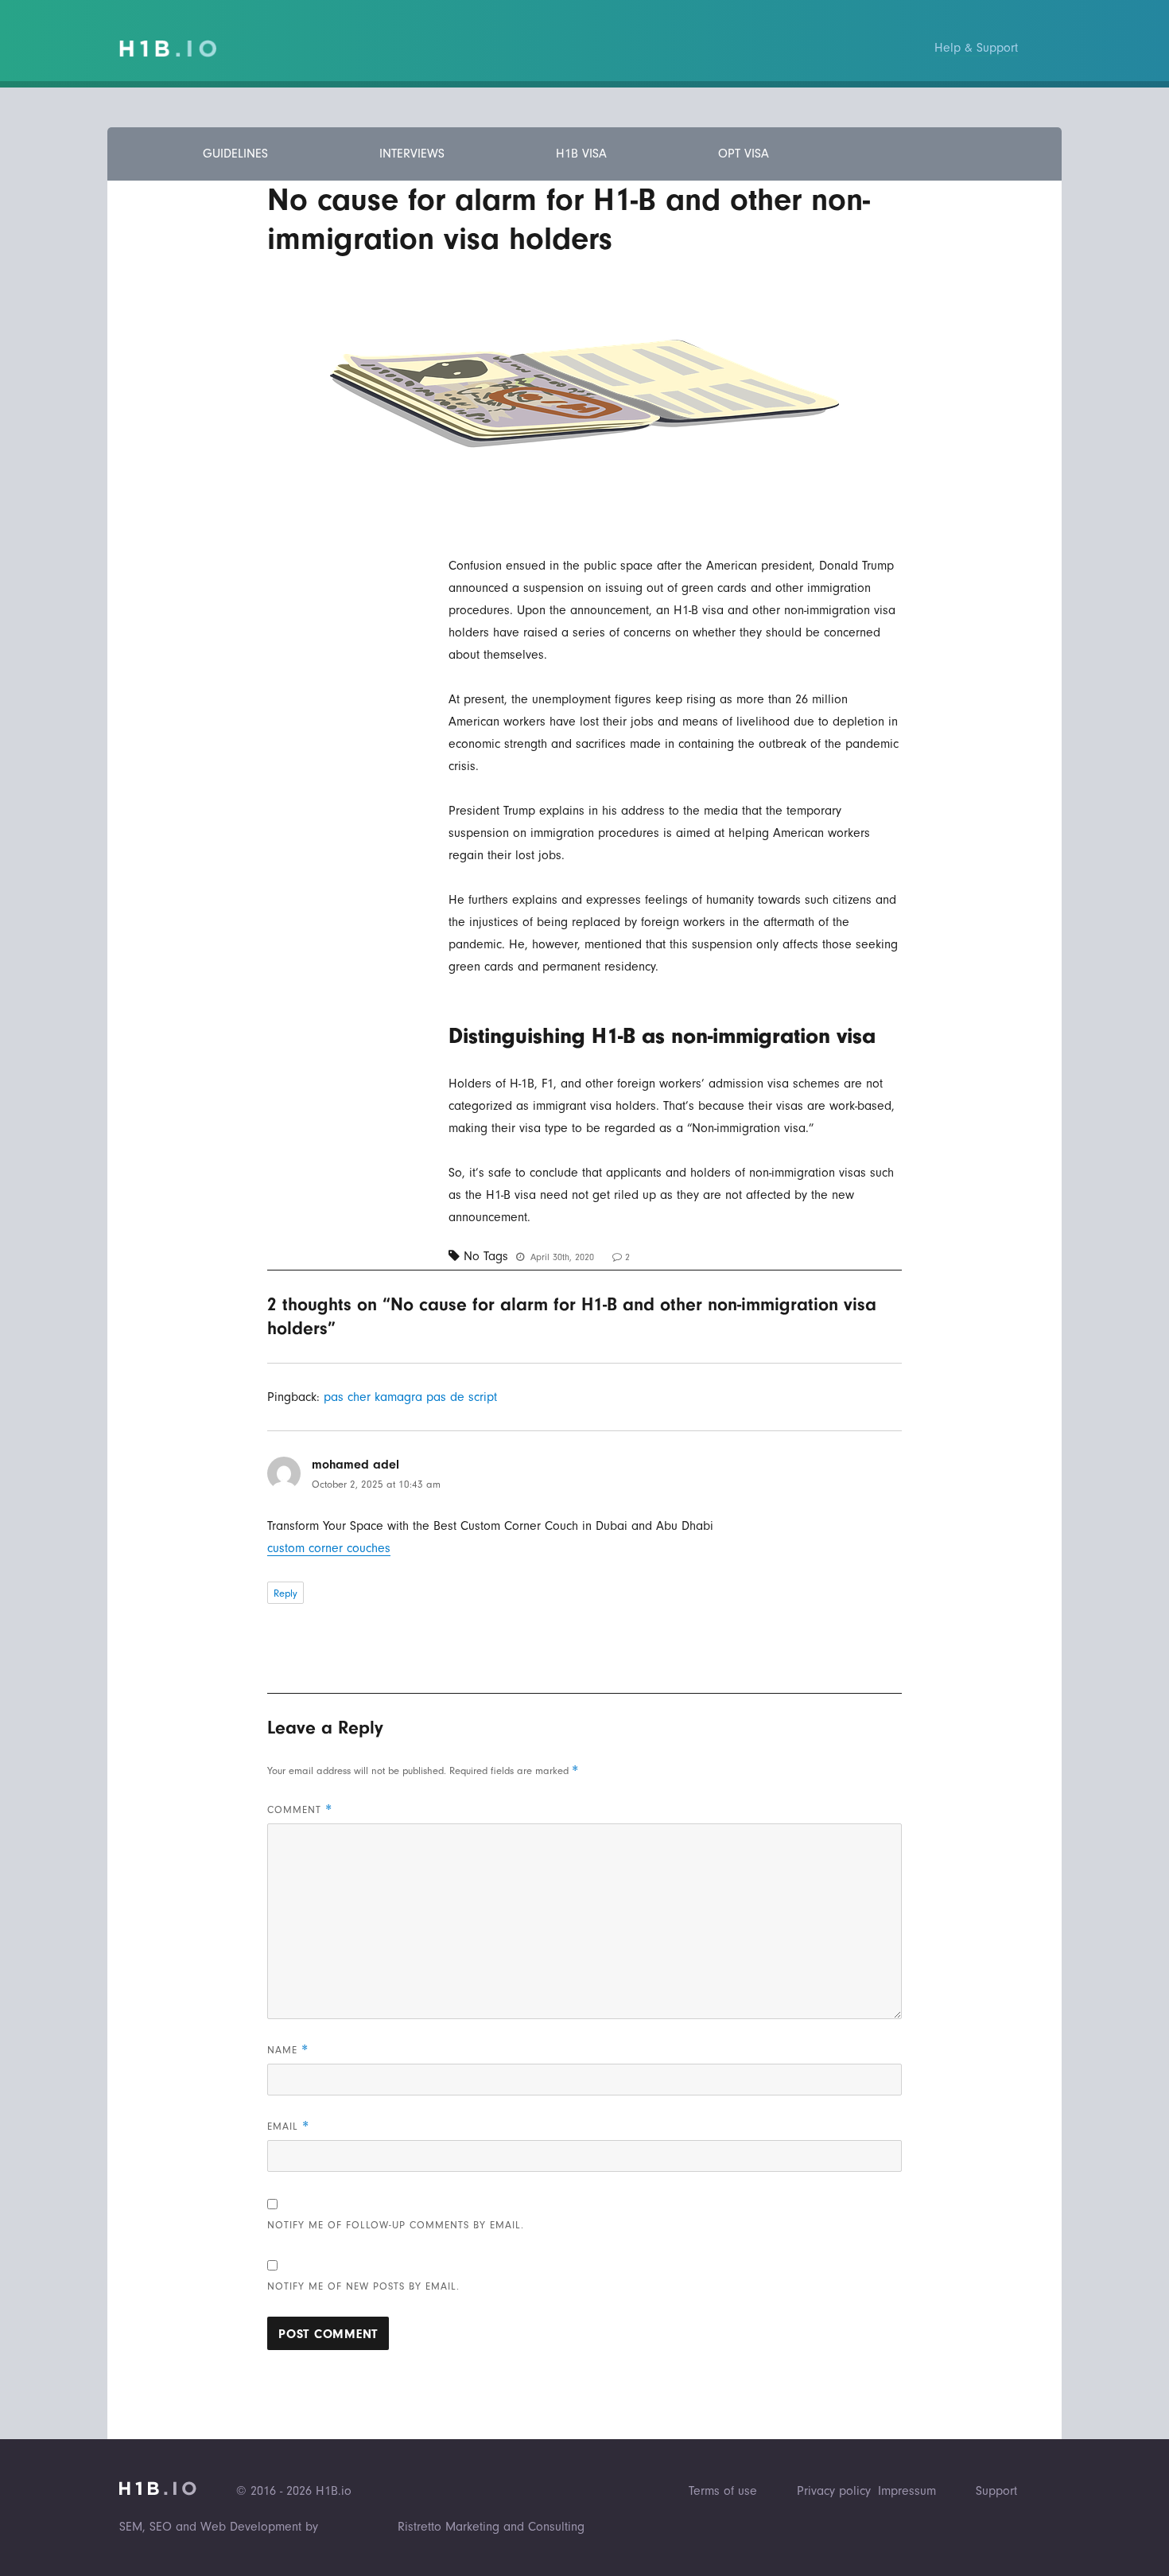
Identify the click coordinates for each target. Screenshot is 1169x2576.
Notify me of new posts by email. (363, 2286)
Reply (285, 1593)
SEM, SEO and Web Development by (219, 2527)
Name (288, 2050)
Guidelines (235, 154)
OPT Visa (744, 154)
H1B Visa (581, 154)
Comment (300, 1809)
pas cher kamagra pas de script (410, 1397)
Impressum (907, 2491)
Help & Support (976, 48)
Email (288, 2126)
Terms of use (723, 2491)
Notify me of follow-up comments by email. (396, 2225)
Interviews (412, 154)
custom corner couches (329, 1548)
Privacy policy (834, 2491)
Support (996, 2491)
